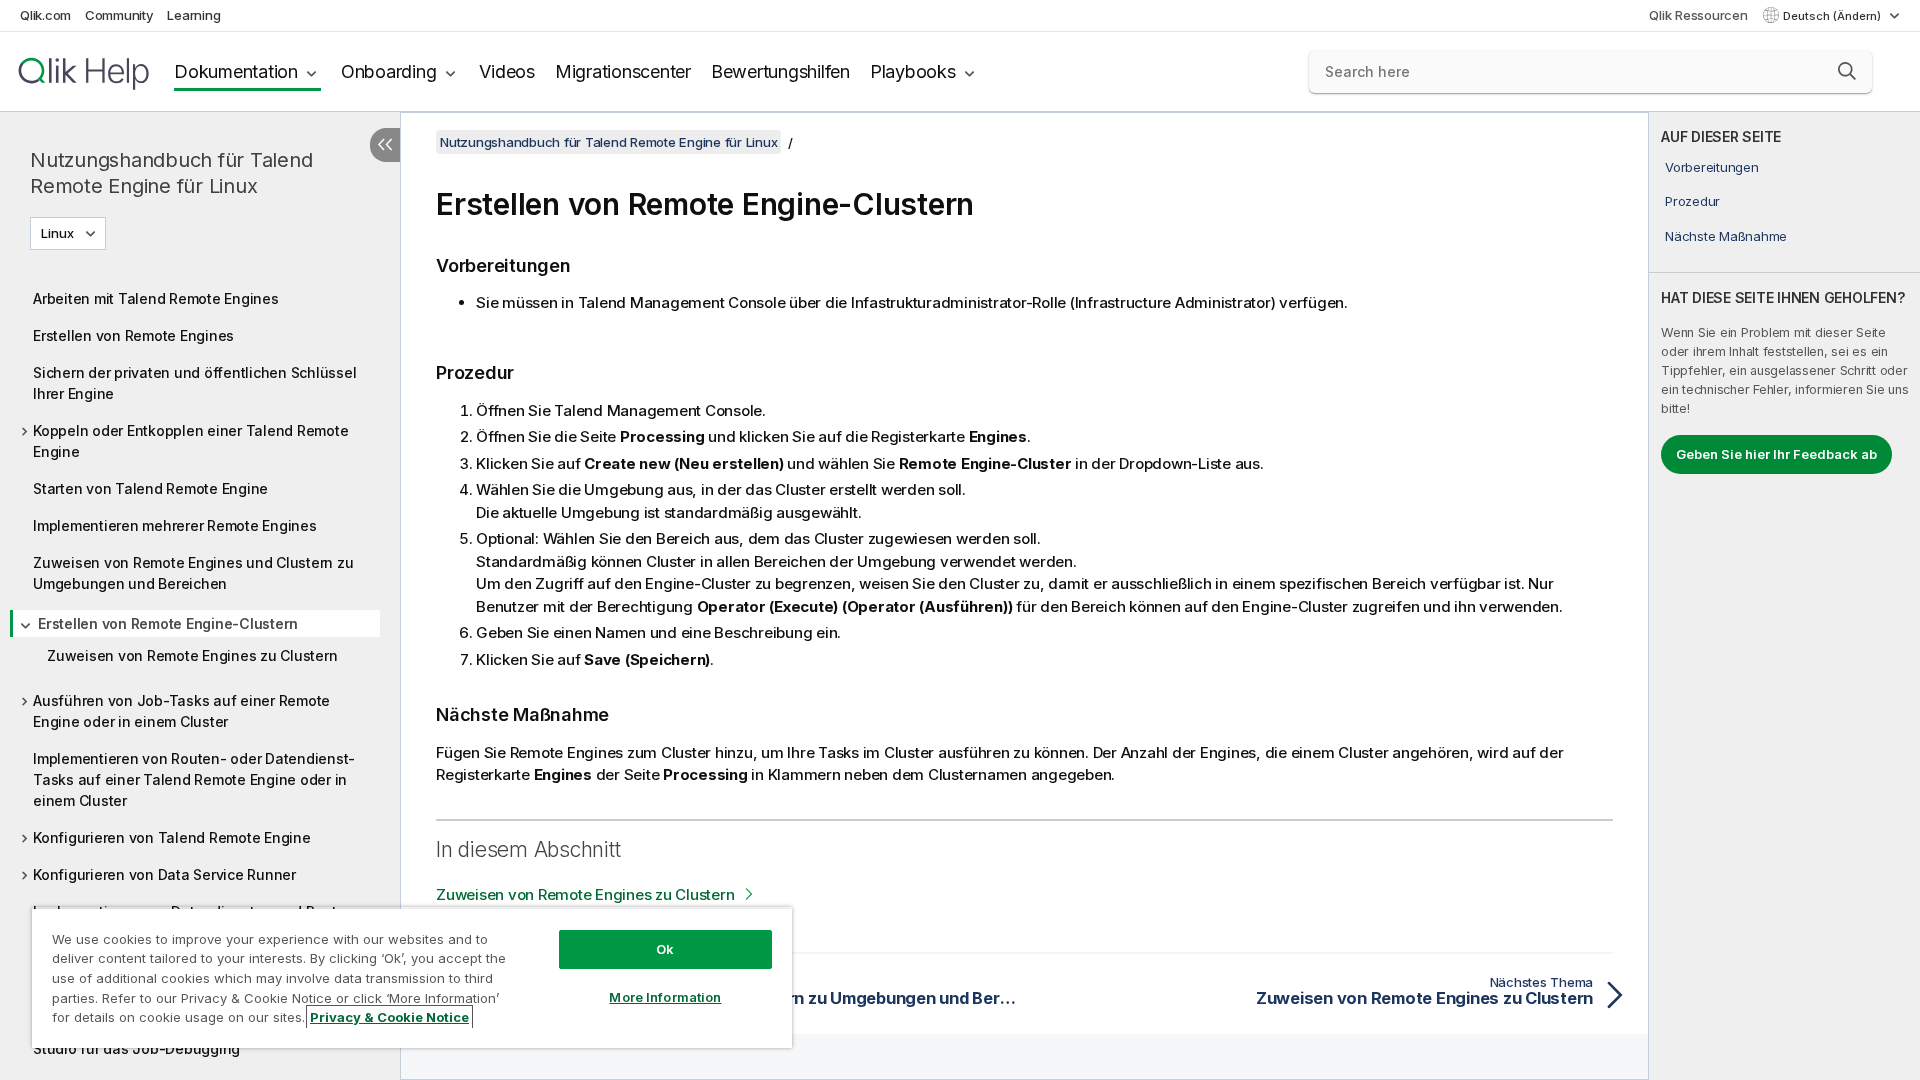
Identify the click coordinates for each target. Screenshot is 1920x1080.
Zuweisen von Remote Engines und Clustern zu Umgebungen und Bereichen (193, 573)
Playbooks (913, 71)
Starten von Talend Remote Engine (150, 488)
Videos (507, 71)
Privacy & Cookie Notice (389, 1017)
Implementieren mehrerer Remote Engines (175, 525)
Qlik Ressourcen (1698, 15)
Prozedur (1692, 201)
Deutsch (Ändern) (1833, 16)
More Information (665, 997)
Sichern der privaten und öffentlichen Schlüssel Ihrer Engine (194, 383)
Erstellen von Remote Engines (133, 335)
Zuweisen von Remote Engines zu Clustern (192, 655)
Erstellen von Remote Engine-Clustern (168, 623)
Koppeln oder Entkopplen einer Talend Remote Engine (190, 441)
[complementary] (1784, 596)
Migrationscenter (623, 71)
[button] (1847, 71)
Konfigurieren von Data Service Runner (164, 874)
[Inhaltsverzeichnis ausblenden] (385, 145)
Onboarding (389, 71)
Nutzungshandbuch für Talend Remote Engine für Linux (171, 173)
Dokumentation (236, 71)
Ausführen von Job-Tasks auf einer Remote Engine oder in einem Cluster (181, 711)
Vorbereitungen (1712, 167)
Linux (57, 233)
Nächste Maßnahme (1726, 236)
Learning (193, 15)
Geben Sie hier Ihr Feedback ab (1776, 454)
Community (119, 15)
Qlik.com (45, 15)
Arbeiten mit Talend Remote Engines (156, 298)
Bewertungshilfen (780, 71)
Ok (665, 949)
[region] (412, 977)
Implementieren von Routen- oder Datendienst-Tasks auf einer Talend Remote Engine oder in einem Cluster (194, 779)
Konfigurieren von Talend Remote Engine (172, 837)
